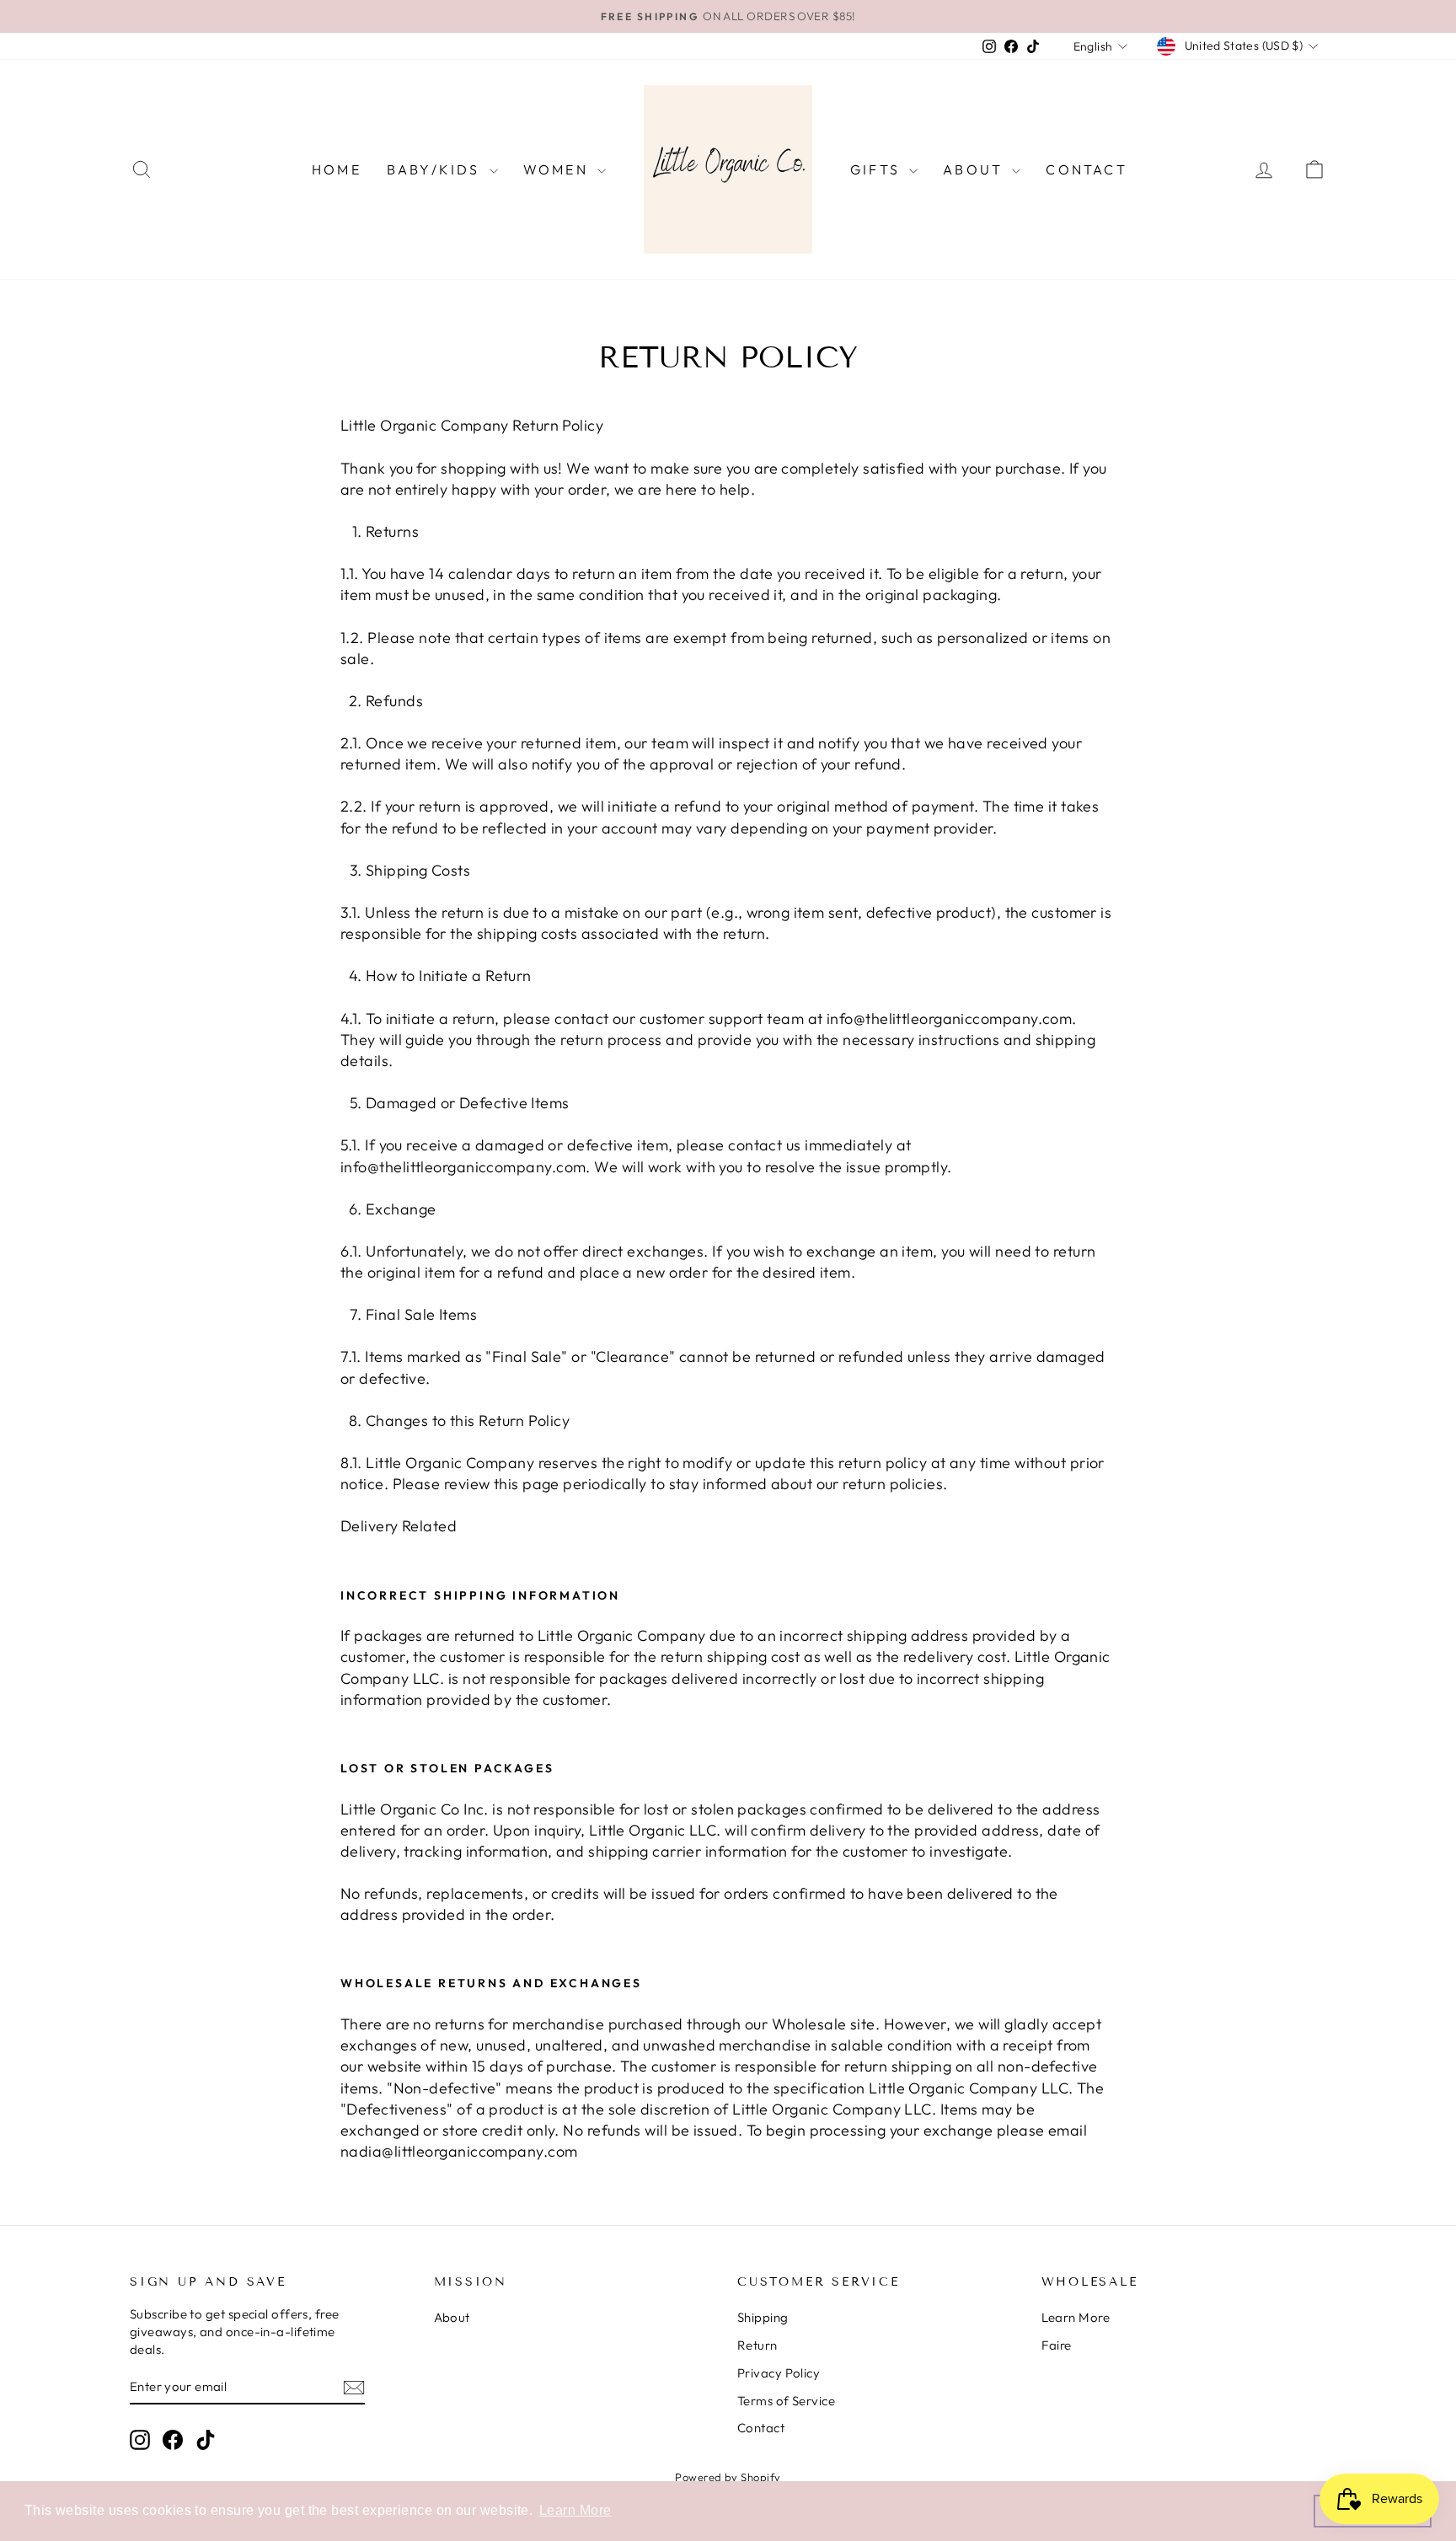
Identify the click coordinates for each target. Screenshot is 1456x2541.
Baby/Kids (436, 169)
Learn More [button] (575, 2510)
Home (337, 169)
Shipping (763, 2317)
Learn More (1076, 2317)
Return (757, 2345)
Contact (1086, 169)
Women (558, 169)
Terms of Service (786, 2401)
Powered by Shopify (728, 2477)
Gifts (878, 169)
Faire (1057, 2345)
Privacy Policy (779, 2373)
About (975, 169)
